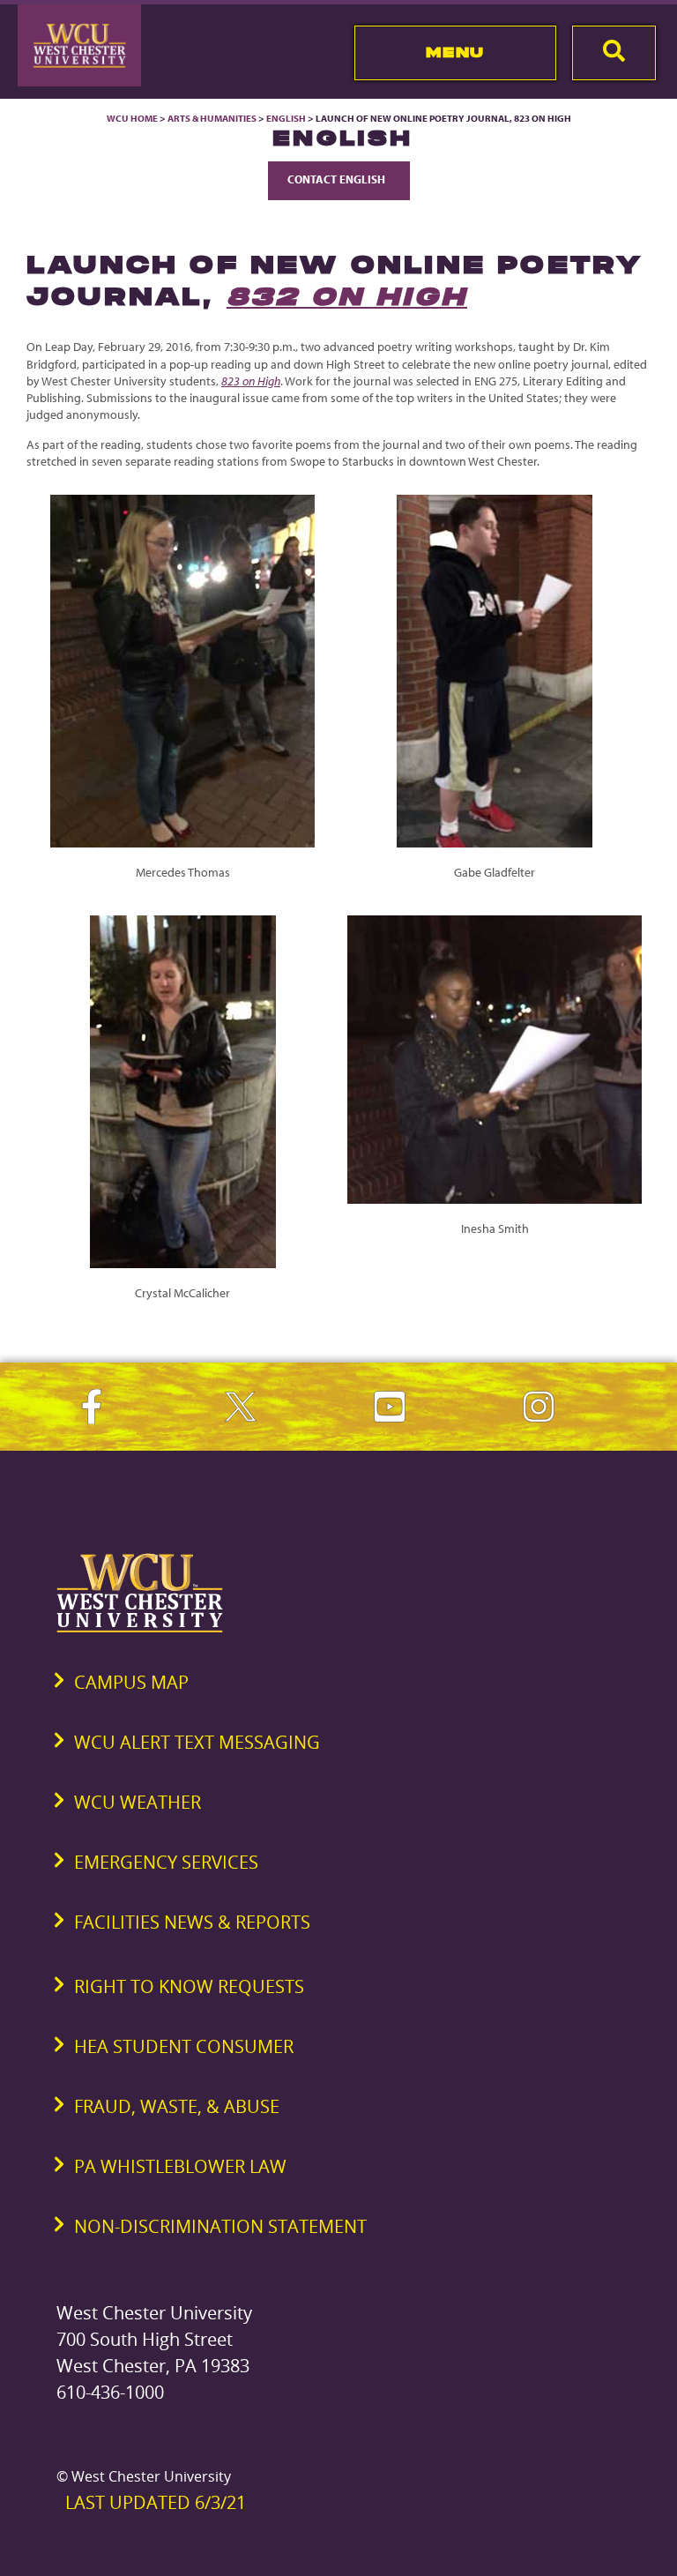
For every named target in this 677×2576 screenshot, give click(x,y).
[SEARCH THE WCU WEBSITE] (614, 53)
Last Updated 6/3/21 (156, 2502)
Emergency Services (166, 1862)
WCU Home (132, 118)
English (286, 118)
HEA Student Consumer (184, 2046)
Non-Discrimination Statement (220, 2226)
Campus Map (131, 1682)
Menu (455, 52)
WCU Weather (138, 1802)
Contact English (339, 179)
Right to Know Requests (189, 1986)
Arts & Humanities (212, 118)
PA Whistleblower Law (180, 2166)
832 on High (347, 296)
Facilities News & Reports (192, 1922)
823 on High (251, 381)
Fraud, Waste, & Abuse (177, 2106)
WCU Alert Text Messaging (197, 1742)
